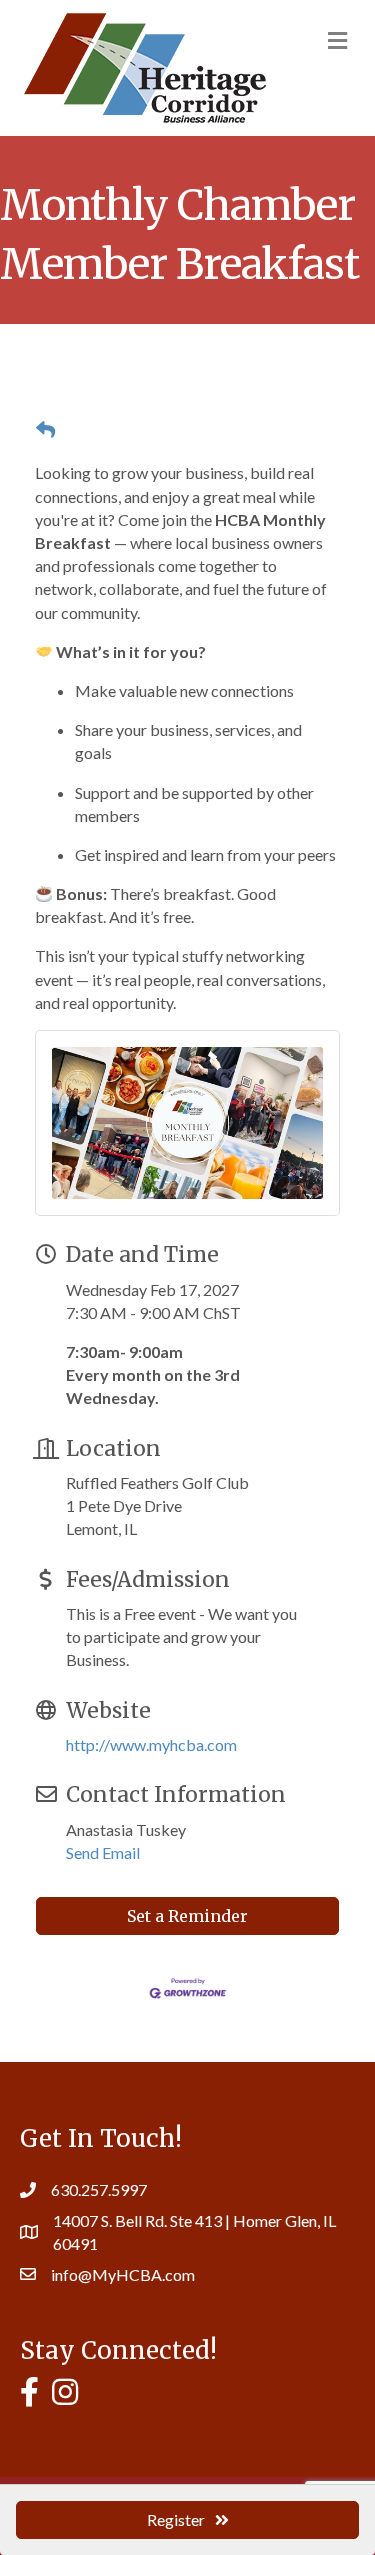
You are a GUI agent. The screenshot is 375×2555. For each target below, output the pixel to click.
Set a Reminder (187, 1916)
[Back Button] (45, 430)
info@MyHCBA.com (123, 2274)
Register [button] (176, 2519)
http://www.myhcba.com (151, 1744)
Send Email (103, 1852)
